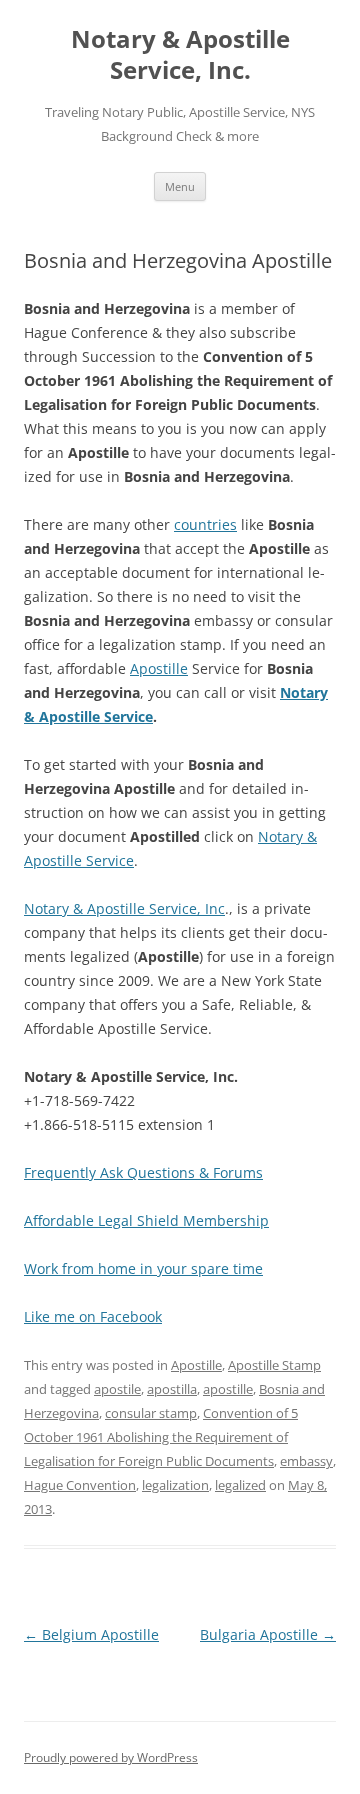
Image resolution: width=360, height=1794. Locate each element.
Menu (180, 186)
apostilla (172, 1389)
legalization (175, 1485)
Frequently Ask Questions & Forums (143, 1172)
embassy (306, 1461)
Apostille (159, 668)
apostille (228, 1389)
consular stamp (151, 1413)
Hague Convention (80, 1485)
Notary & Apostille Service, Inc (124, 908)
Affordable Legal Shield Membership (146, 1220)
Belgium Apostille (91, 1634)
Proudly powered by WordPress (111, 1757)
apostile (117, 1389)
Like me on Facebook (93, 1316)
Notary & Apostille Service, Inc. (180, 55)
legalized (240, 1485)
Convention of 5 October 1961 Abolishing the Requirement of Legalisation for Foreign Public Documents (161, 1437)
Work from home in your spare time (143, 1268)
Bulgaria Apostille (268, 1634)
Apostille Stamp (274, 1365)
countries (205, 524)
